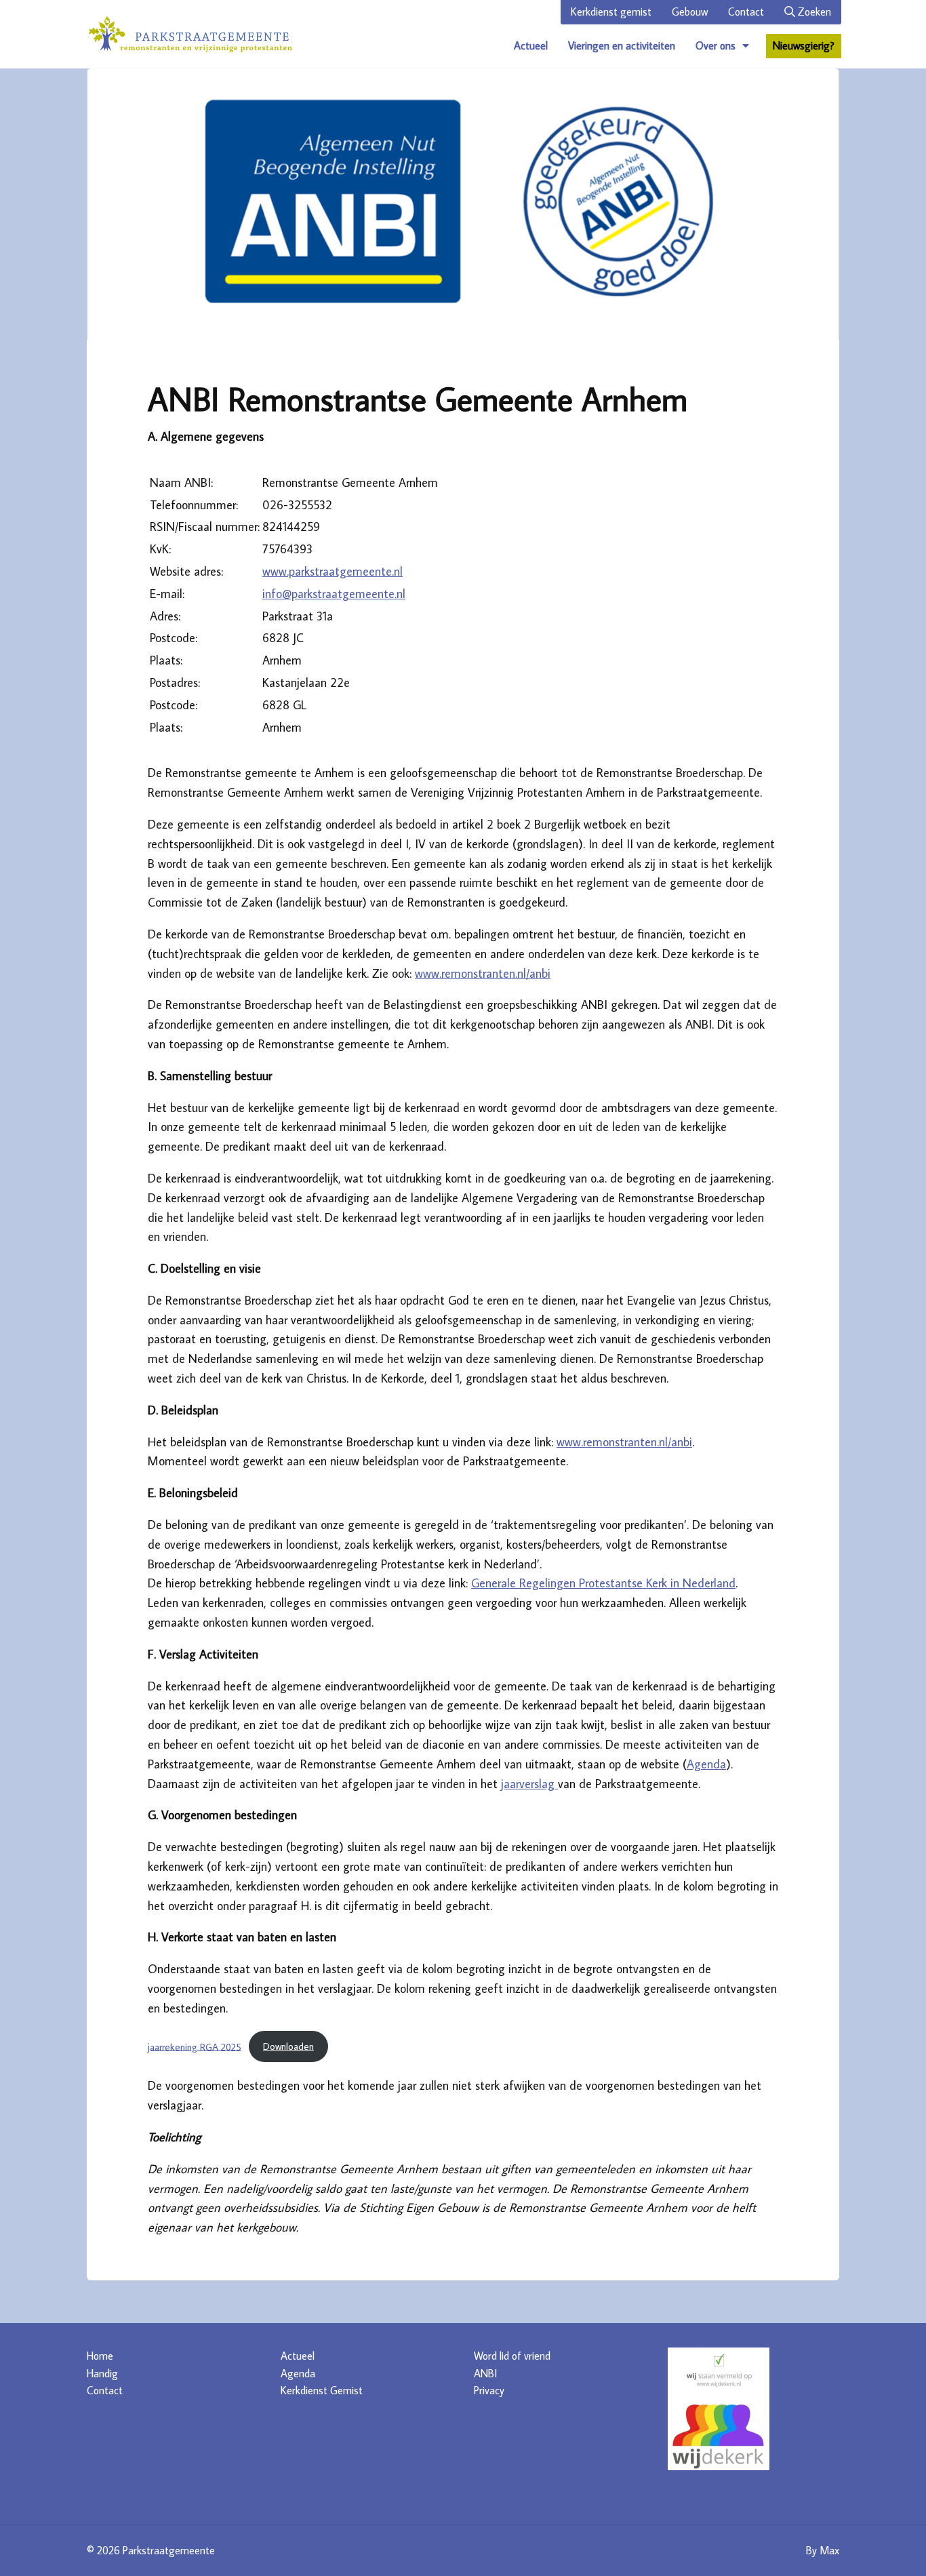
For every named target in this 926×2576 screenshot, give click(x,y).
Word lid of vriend (512, 2356)
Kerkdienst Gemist (322, 2390)
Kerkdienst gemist (611, 12)
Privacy (489, 2390)
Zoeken (813, 12)
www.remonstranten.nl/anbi (483, 973)
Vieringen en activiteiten (622, 45)
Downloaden (288, 2046)
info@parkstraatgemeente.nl (334, 594)
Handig (102, 2373)
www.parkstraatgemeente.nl (333, 571)
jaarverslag (529, 1784)
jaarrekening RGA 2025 (195, 2046)
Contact (746, 12)
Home (100, 2356)
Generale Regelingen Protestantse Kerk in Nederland (603, 1583)
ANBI (485, 2373)
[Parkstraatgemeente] (190, 34)
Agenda (706, 1764)
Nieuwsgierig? (804, 45)
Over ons (716, 45)
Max (829, 2550)
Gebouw (690, 12)
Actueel (531, 45)
